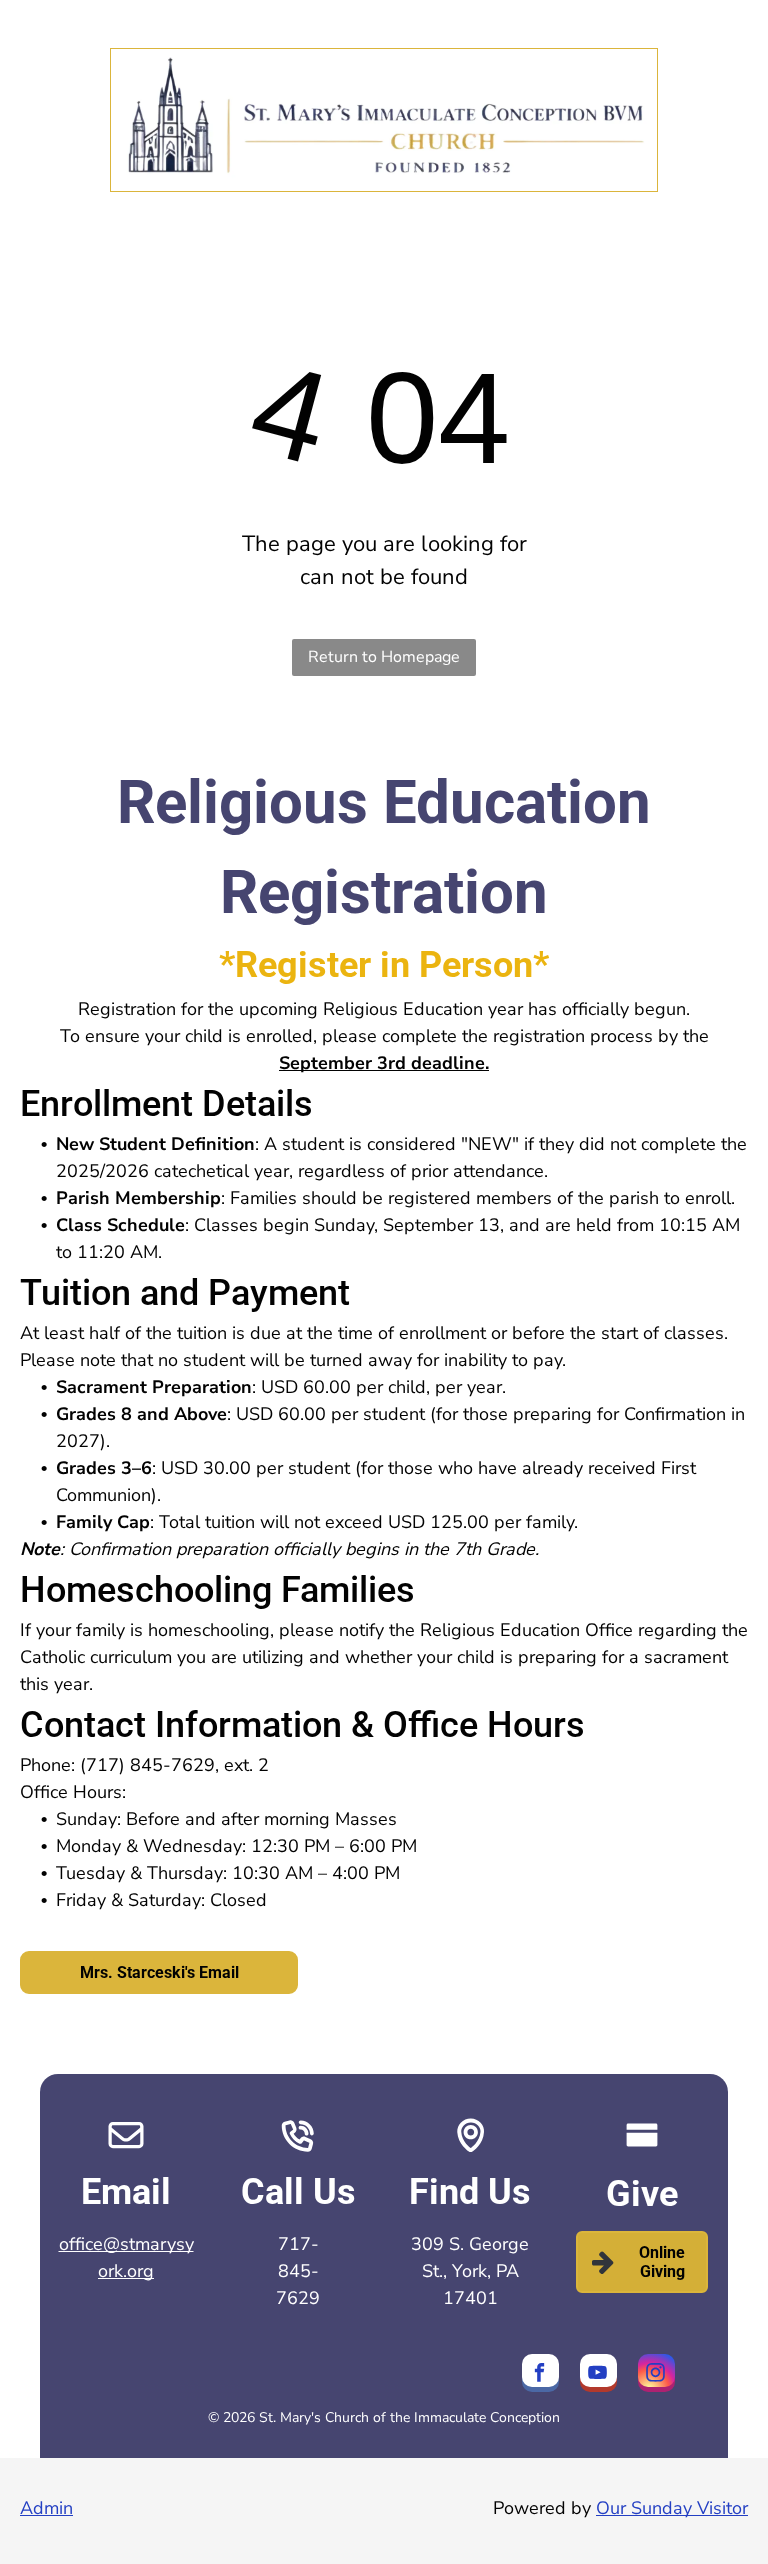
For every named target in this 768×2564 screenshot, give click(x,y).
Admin (46, 2508)
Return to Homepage (384, 657)
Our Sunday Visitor (672, 2508)
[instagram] (656, 2375)
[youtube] (598, 2375)
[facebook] (540, 2375)
